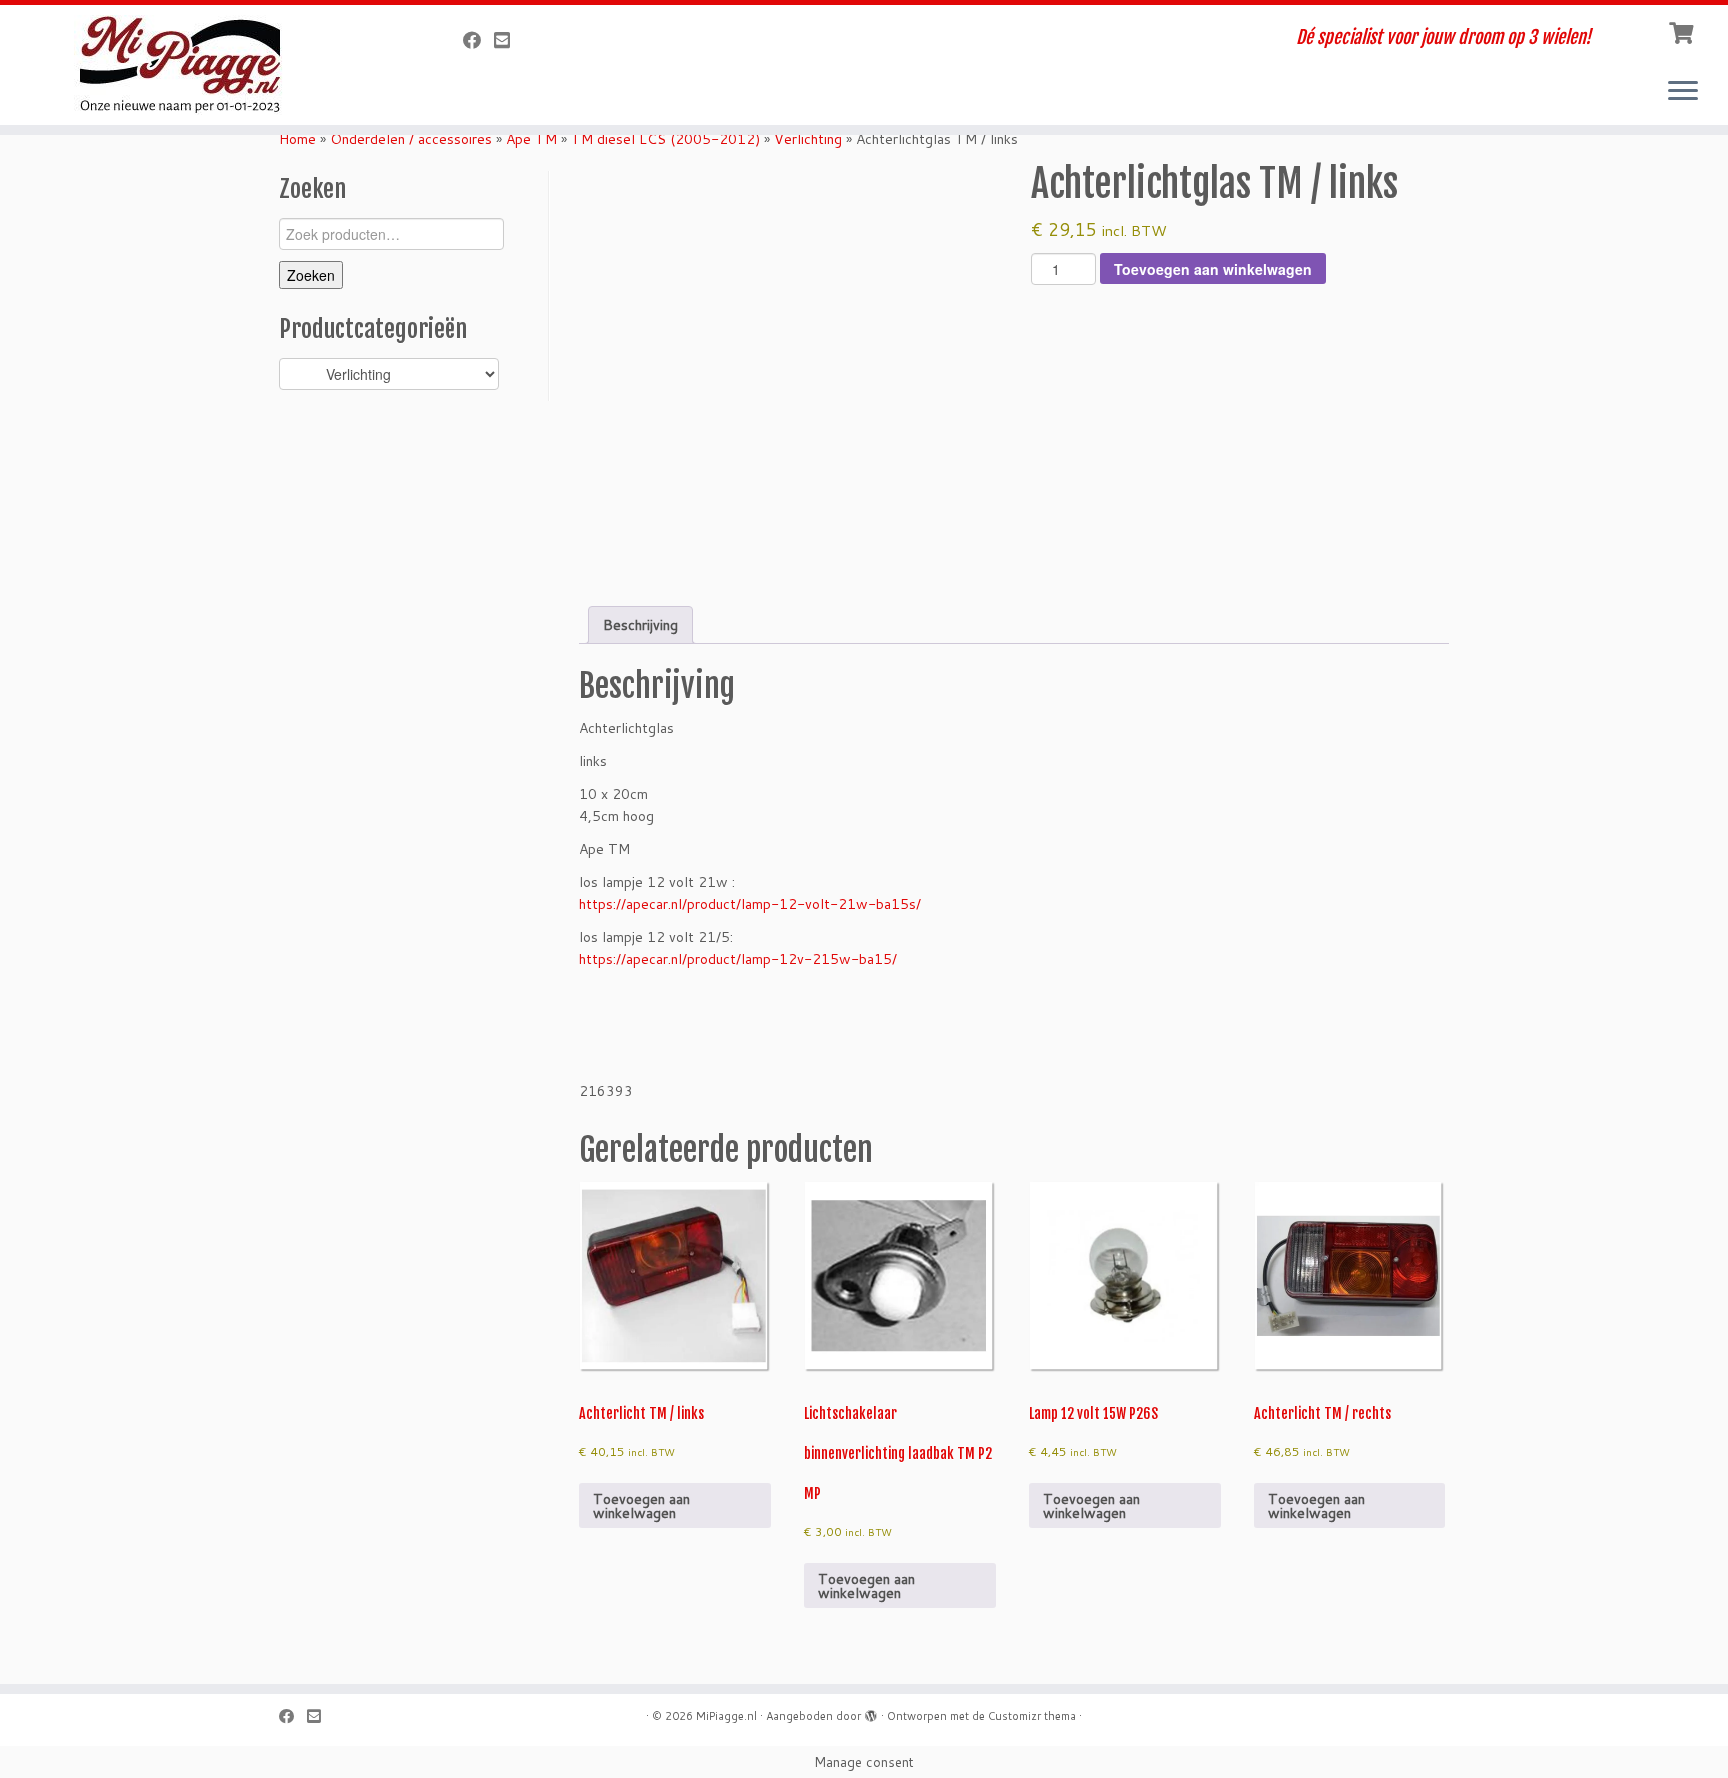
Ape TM (531, 139)
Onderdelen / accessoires (411, 139)
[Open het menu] (1683, 92)
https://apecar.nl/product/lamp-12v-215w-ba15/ (738, 959)
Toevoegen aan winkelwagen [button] (641, 1506)
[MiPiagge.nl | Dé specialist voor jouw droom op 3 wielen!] (199, 65)
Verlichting (808, 139)
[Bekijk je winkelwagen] (1683, 31)
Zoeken (311, 275)
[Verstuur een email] (508, 40)
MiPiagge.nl (726, 1716)
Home (297, 139)
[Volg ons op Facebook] (478, 40)
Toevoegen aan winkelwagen (1213, 269)
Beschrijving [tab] (640, 625)
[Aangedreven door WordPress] (871, 1712)
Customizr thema (1032, 1716)
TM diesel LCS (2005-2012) (665, 139)
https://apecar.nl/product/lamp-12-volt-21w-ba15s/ (750, 904)
